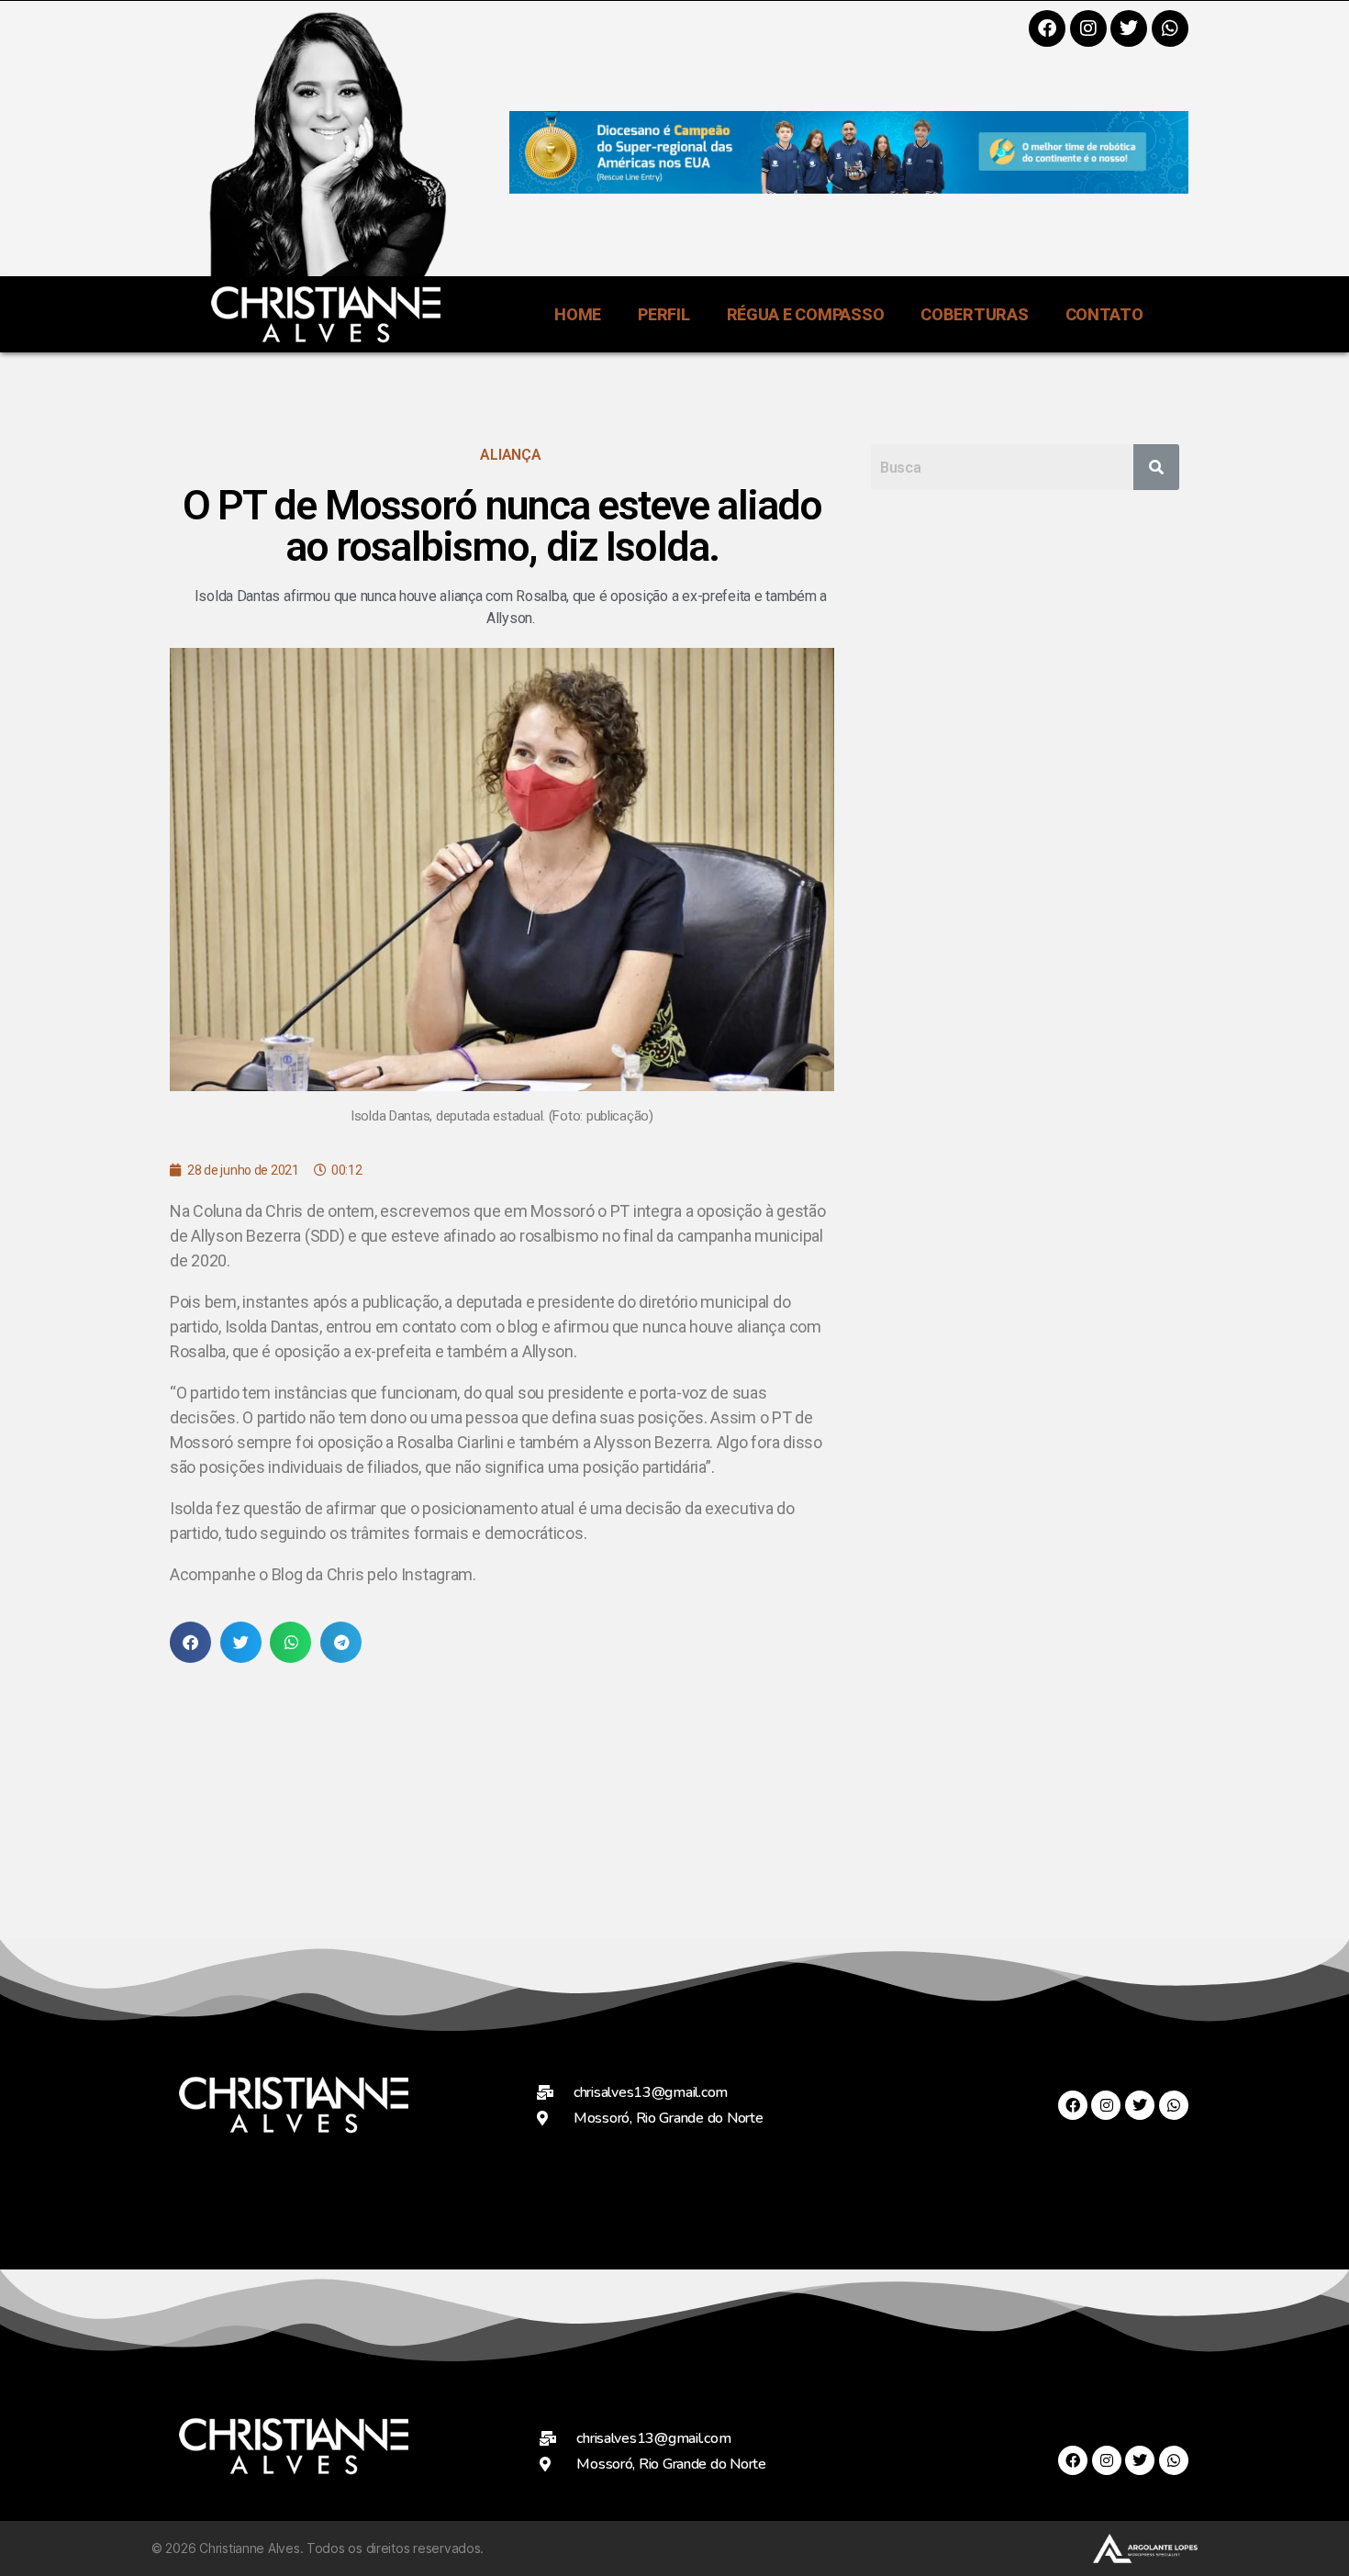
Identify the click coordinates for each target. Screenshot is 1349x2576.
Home (578, 314)
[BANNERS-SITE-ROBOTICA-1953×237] (849, 188)
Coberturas (974, 314)
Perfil (663, 314)
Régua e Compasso (806, 314)
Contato (1104, 314)
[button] (190, 1642)
